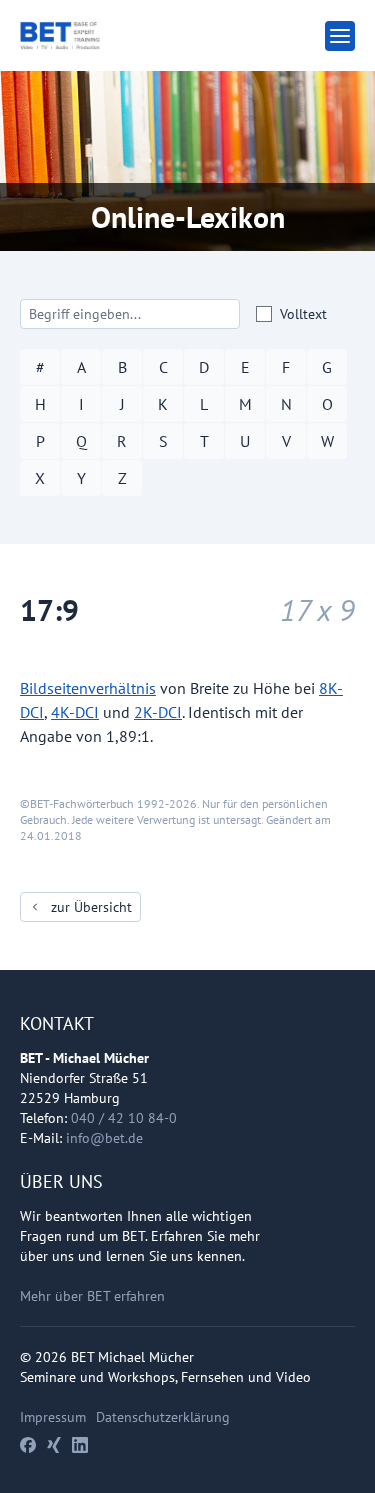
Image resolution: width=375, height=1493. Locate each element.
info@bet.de (104, 1138)
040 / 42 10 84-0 (124, 1118)
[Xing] (54, 1445)
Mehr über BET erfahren (92, 1296)
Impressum (53, 1417)
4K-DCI (75, 712)
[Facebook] (28, 1445)
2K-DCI (158, 712)
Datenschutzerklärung (163, 1417)
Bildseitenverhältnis (88, 688)
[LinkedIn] (80, 1445)
